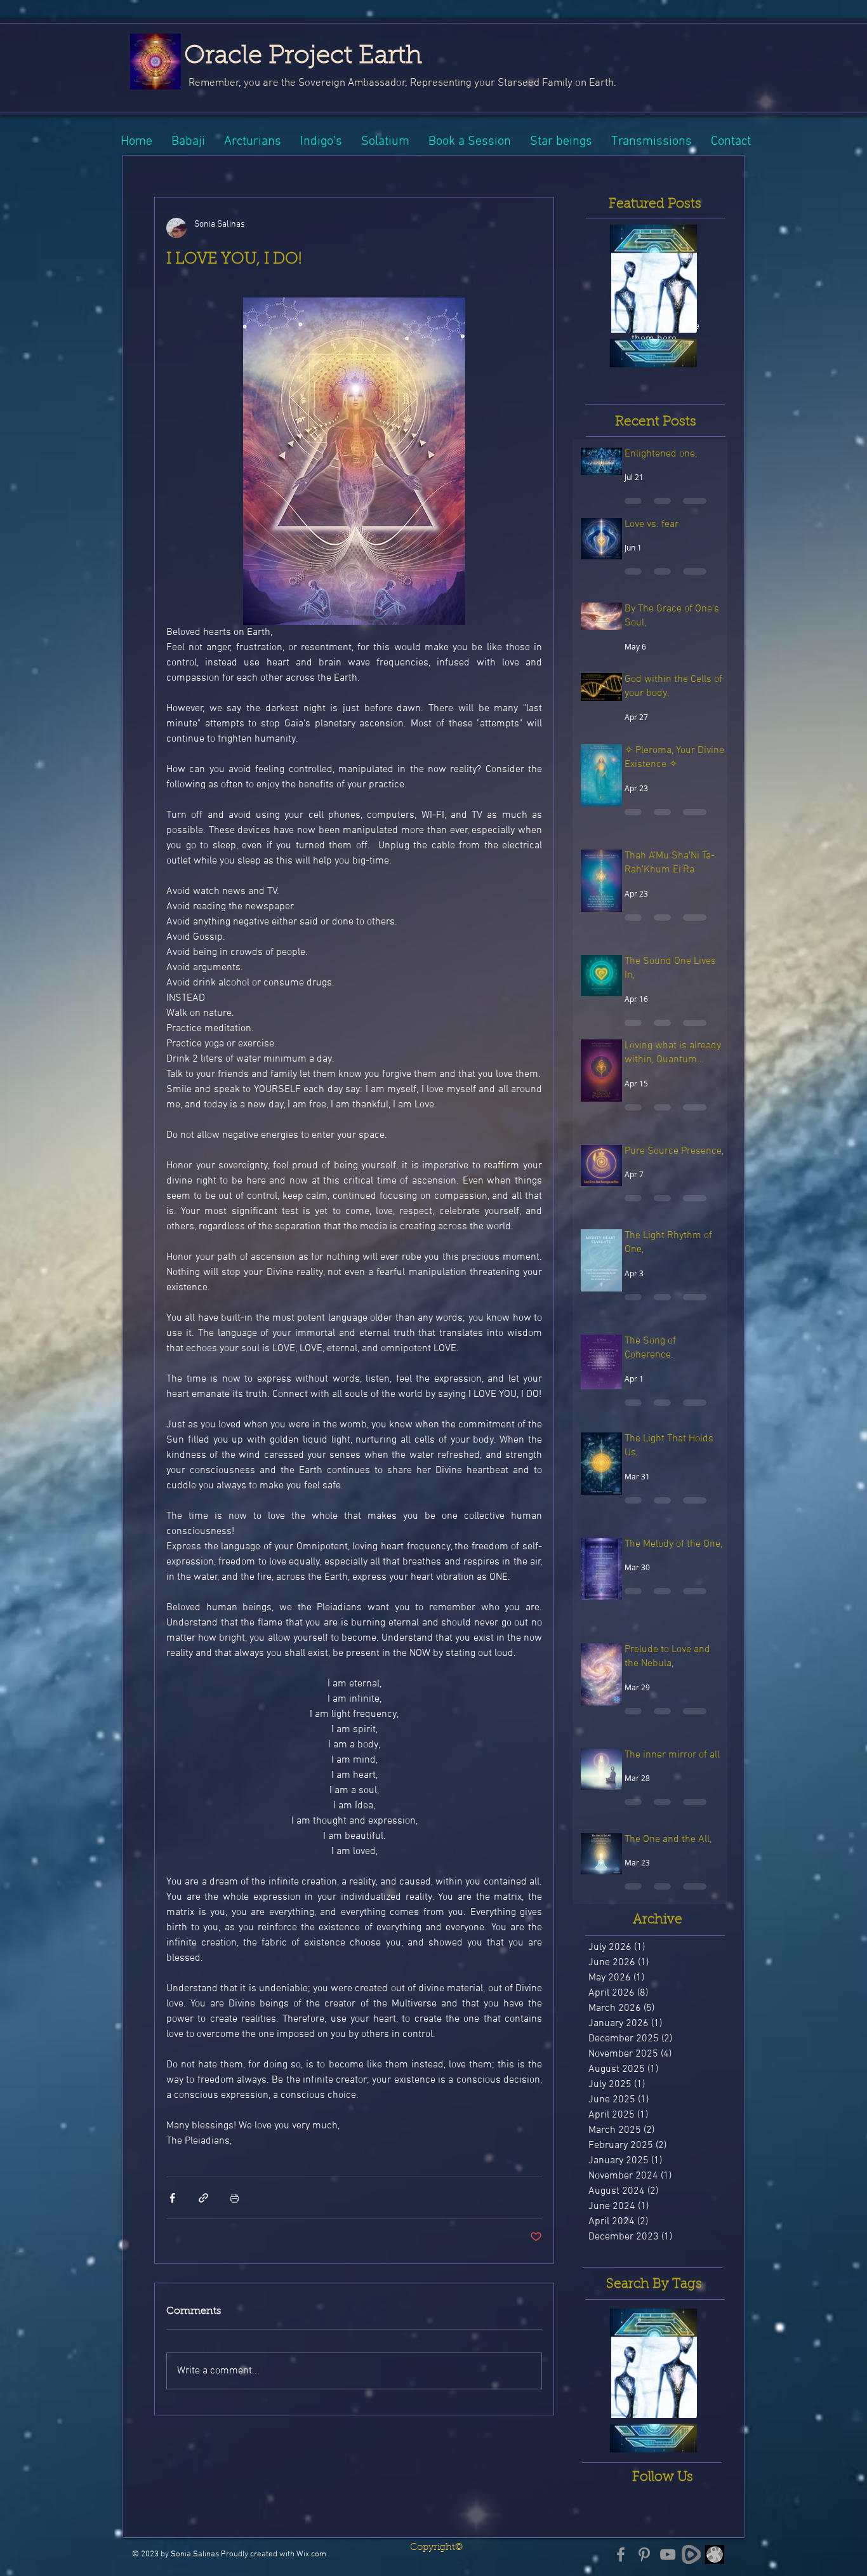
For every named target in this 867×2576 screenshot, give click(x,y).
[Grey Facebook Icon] (621, 2554)
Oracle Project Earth (303, 57)
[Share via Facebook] (172, 2198)
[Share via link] (203, 2198)
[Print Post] (235, 2198)
